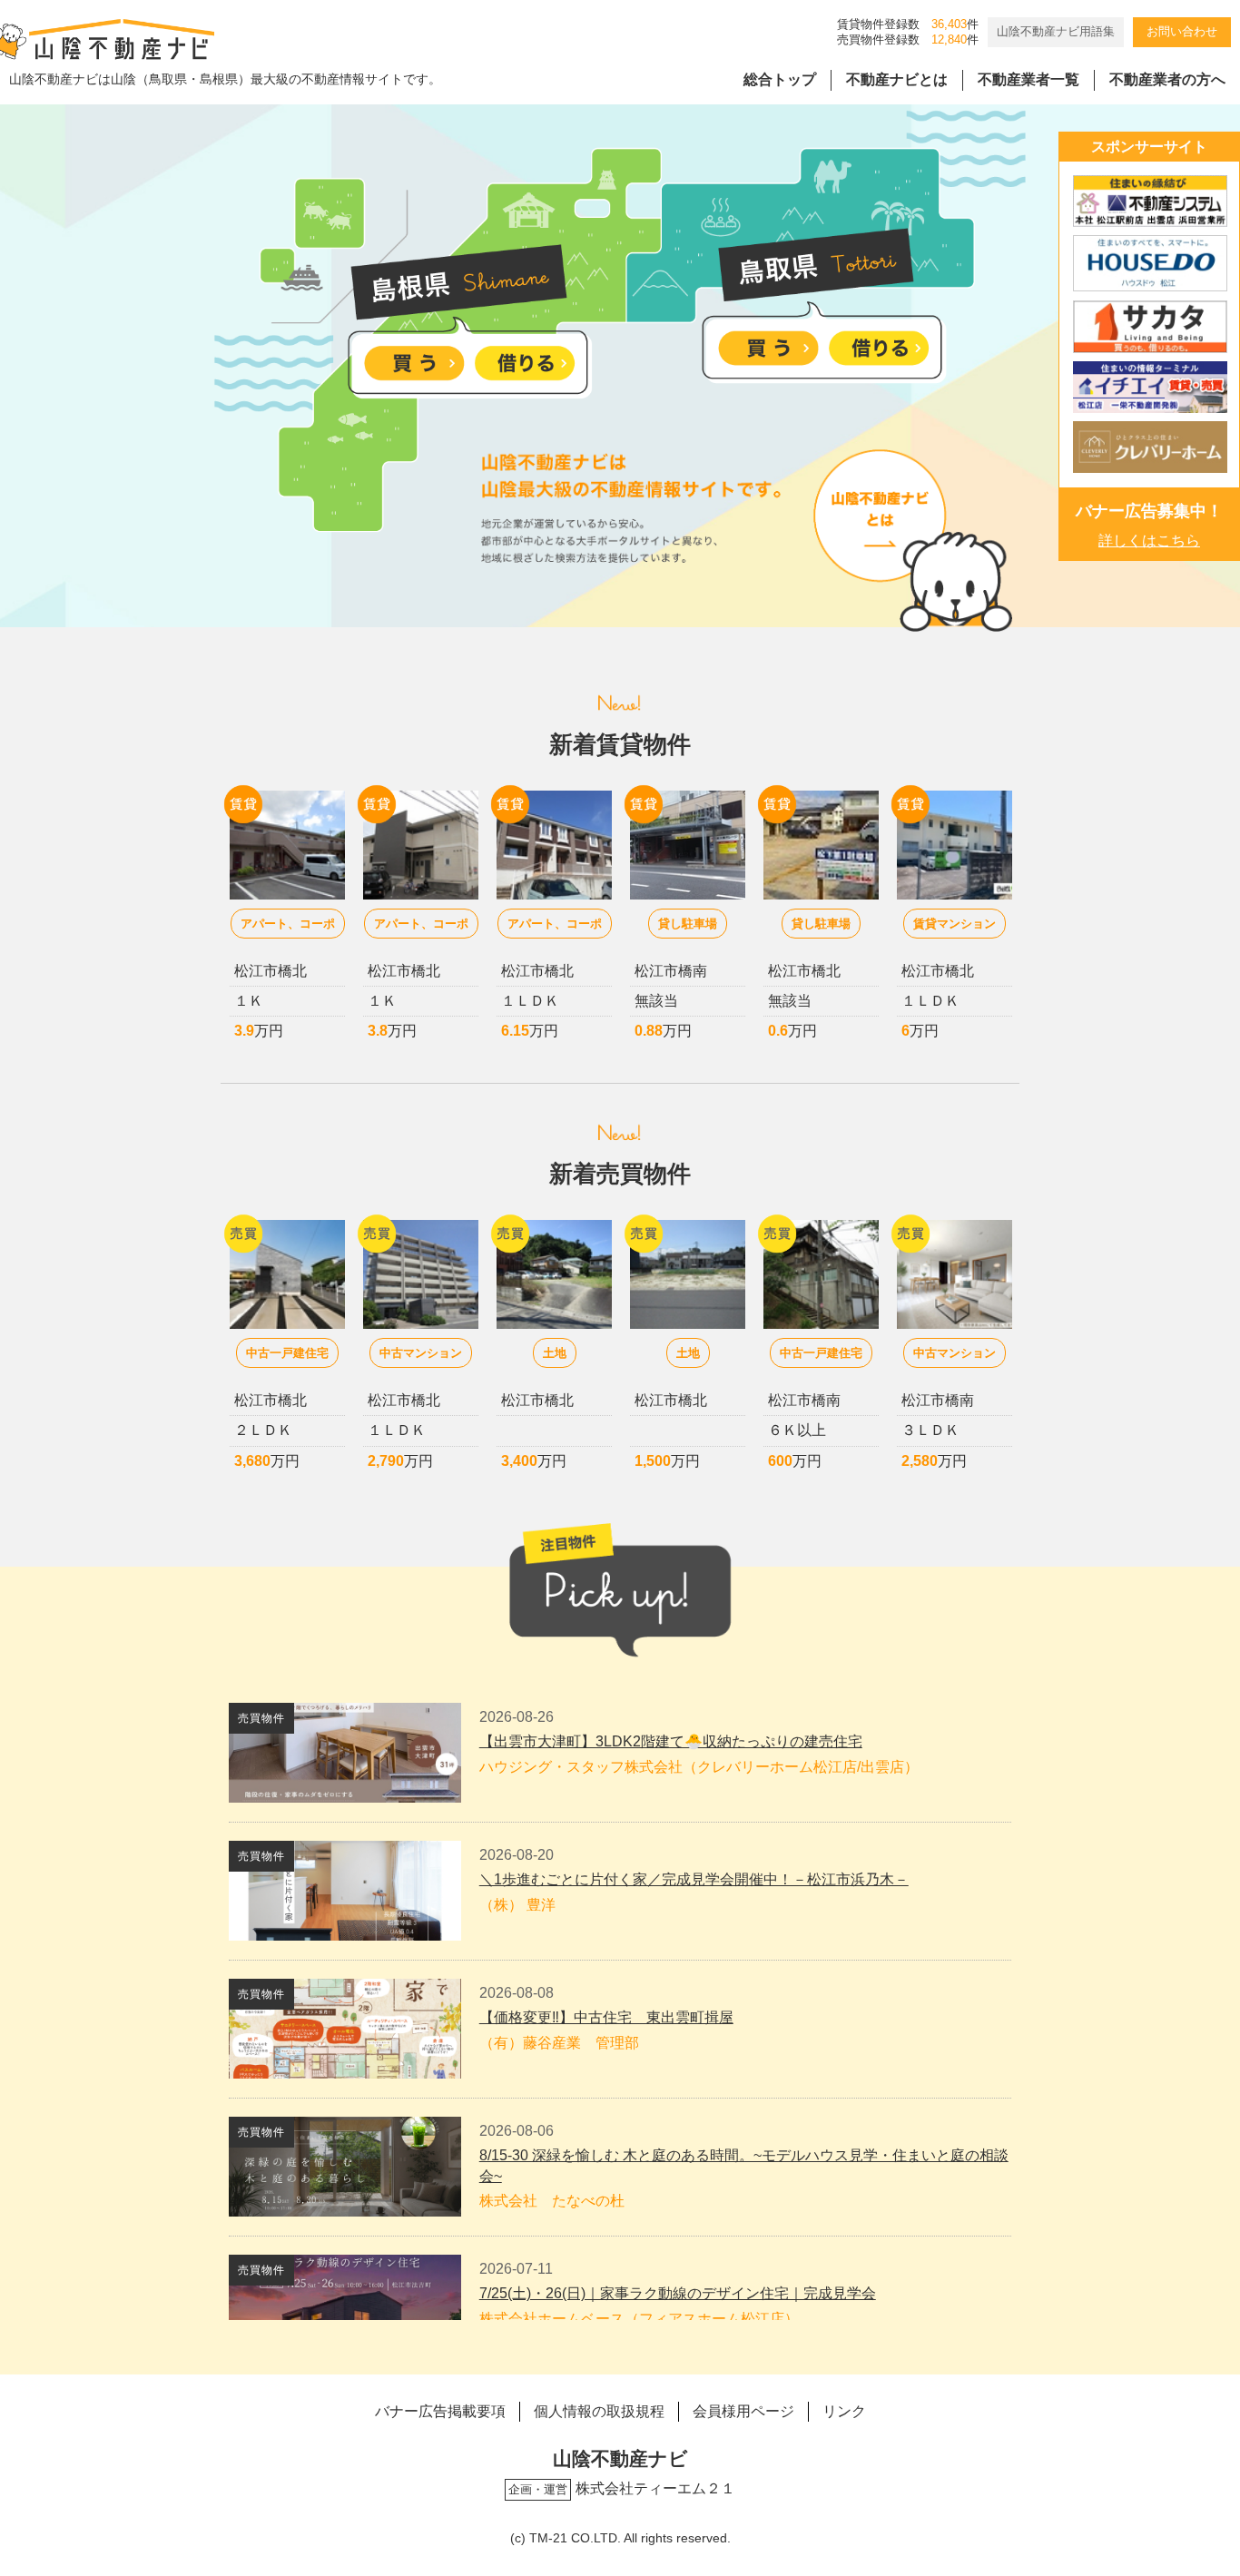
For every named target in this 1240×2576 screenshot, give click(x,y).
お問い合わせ (1182, 31)
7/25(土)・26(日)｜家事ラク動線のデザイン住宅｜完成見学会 (678, 2293)
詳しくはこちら (1149, 541)
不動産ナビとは (897, 79)
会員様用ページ (743, 2411)
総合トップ (780, 79)
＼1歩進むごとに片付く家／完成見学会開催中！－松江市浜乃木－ (694, 1879)
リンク (844, 2411)
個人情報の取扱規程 (599, 2411)
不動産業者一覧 (1028, 79)
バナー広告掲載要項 (440, 2411)
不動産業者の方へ (1167, 79)
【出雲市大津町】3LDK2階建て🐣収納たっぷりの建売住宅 (671, 1741)
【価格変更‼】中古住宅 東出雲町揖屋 (606, 2017)
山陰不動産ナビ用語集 (1056, 31)
